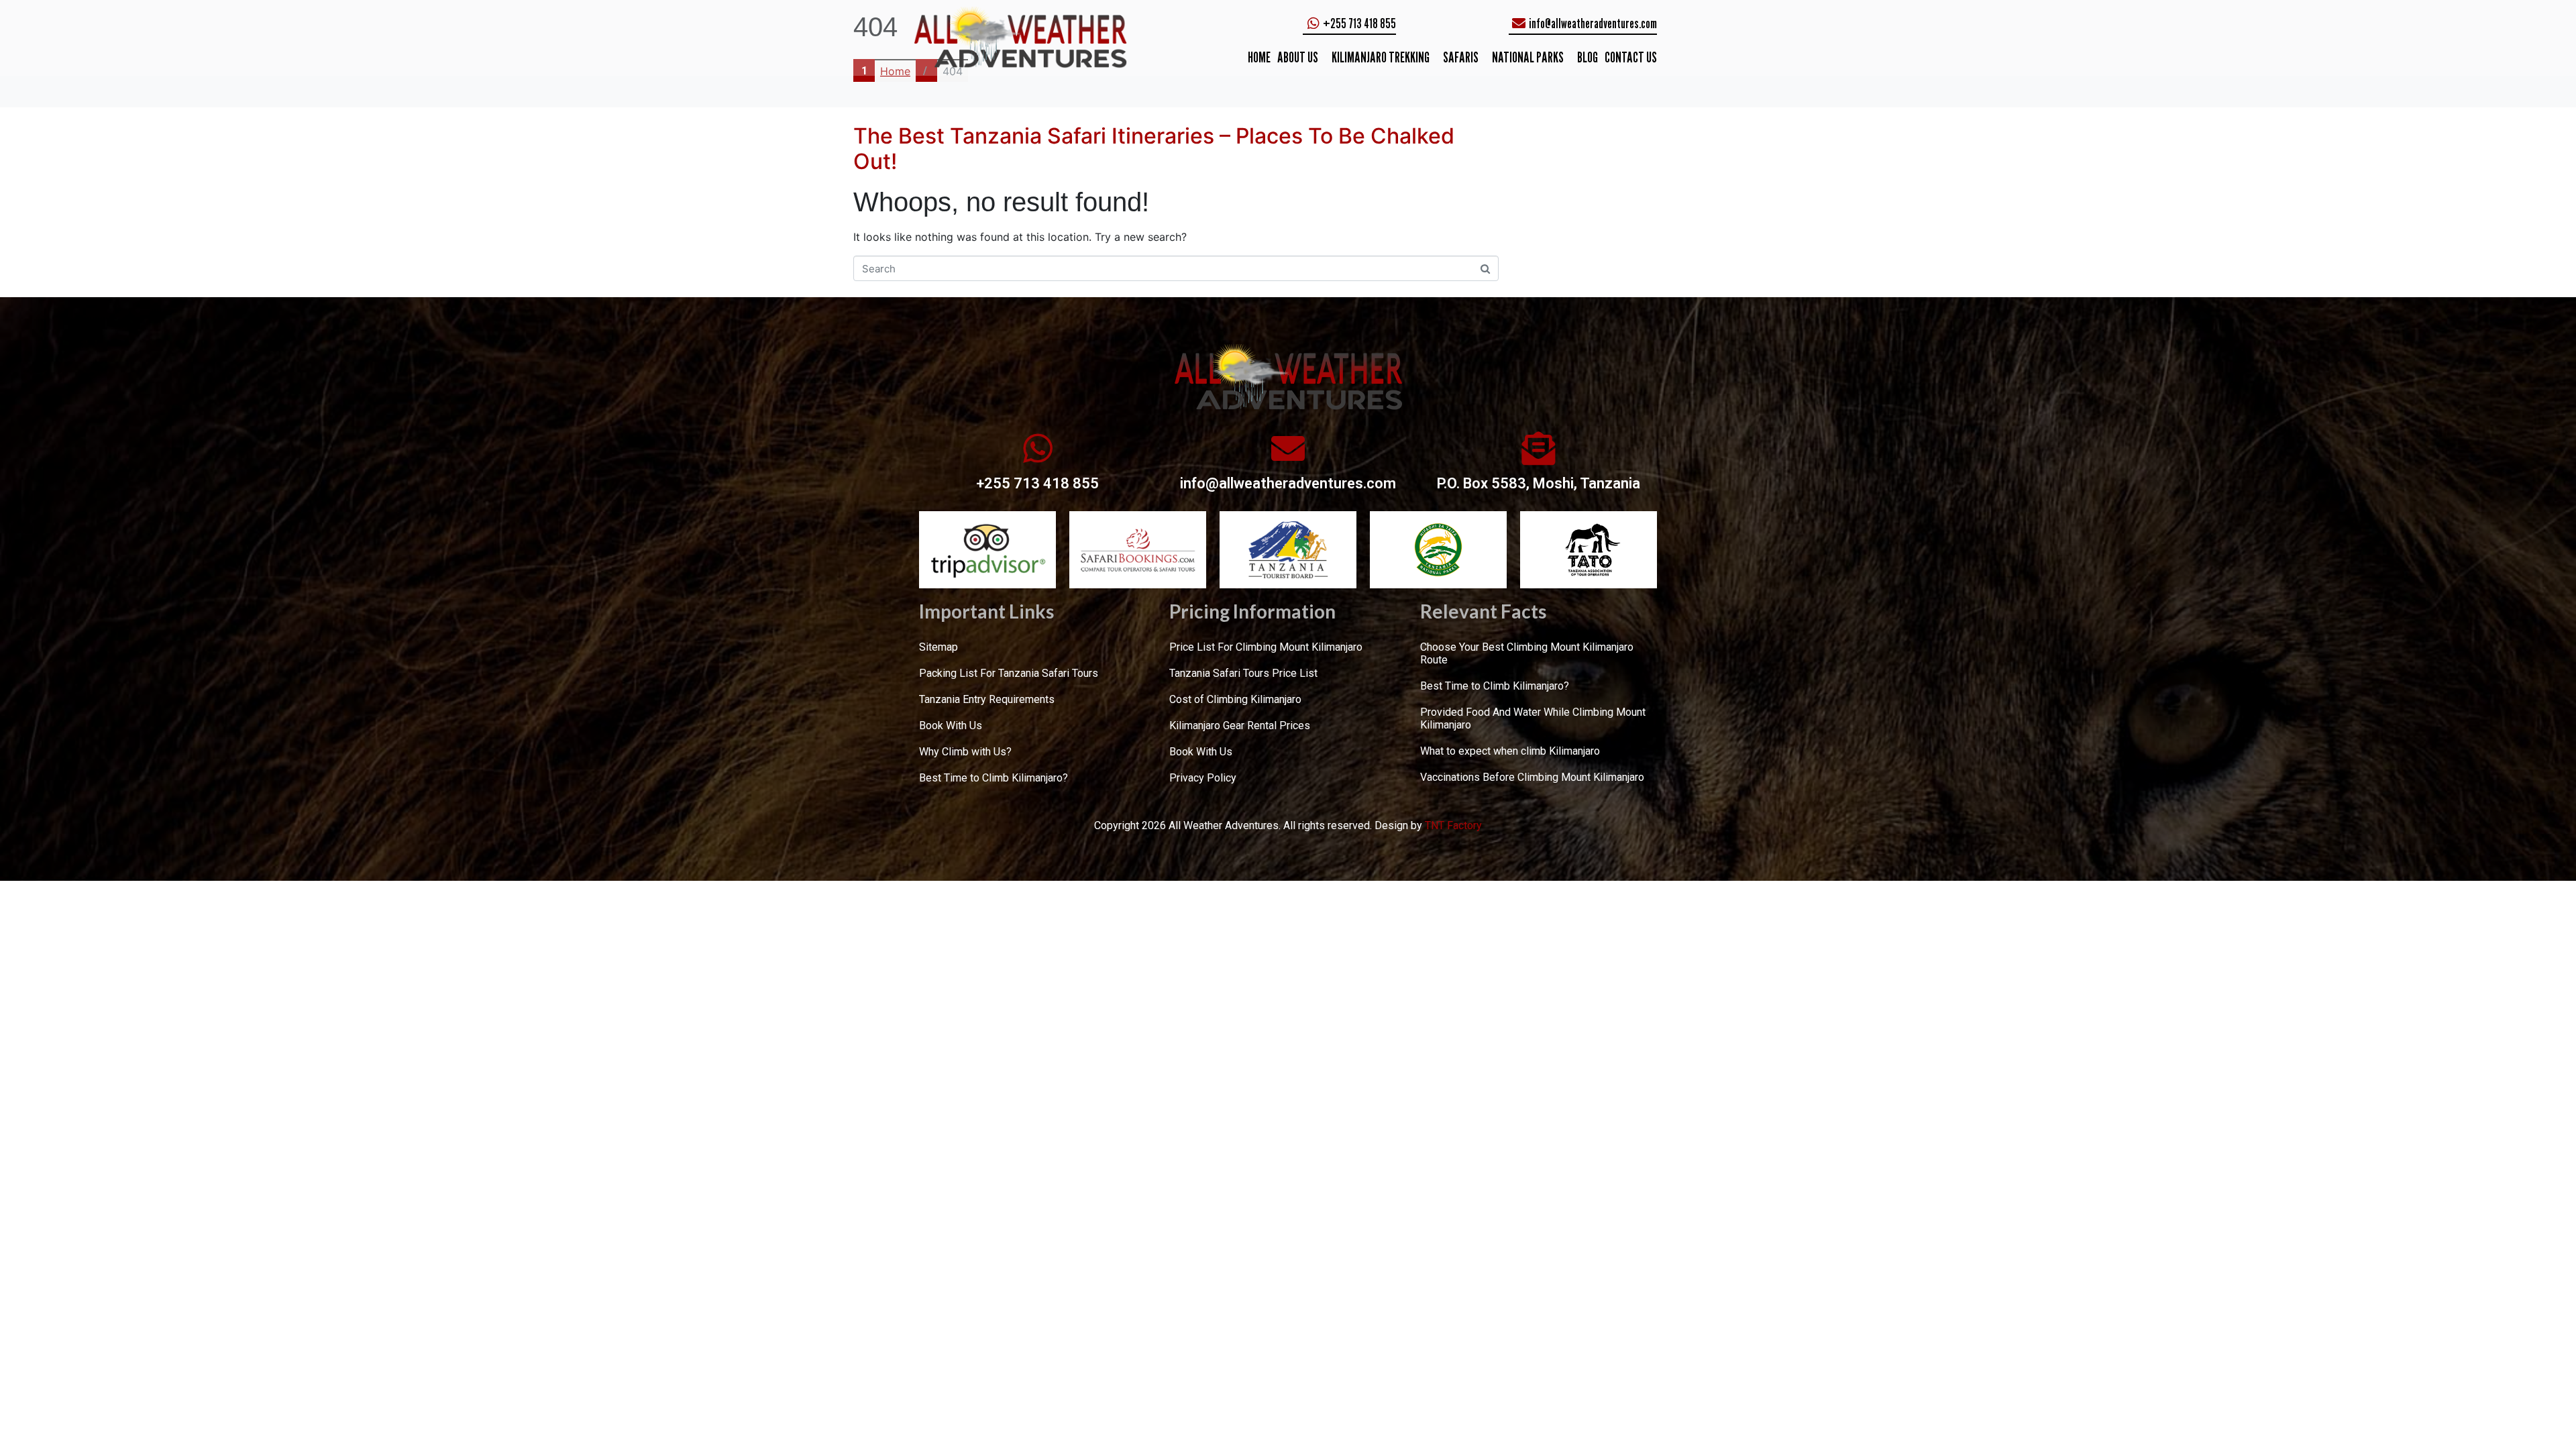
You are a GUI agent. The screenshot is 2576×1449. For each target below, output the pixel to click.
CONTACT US (1631, 57)
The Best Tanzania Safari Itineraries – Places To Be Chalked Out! (1154, 149)
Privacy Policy (1203, 778)
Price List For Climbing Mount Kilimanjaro (1266, 647)
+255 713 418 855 (1037, 483)
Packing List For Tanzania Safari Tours (1009, 673)
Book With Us (951, 726)
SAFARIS (1461, 57)
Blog (1588, 57)
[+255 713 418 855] (1038, 448)
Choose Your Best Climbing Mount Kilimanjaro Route (1527, 653)
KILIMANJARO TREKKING (1381, 57)
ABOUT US (1298, 57)
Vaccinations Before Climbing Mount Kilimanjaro (1532, 777)
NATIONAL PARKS (1528, 57)
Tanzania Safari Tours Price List (1243, 673)
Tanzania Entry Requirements (987, 699)
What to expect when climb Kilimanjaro (1510, 751)
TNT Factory (1453, 825)
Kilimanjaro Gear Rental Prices (1240, 726)
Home (1259, 57)
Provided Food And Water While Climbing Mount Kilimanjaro (1533, 718)
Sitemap (938, 647)
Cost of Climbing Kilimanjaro (1235, 699)
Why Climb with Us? (965, 752)
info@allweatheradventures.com (1288, 483)
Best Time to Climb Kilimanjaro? (994, 778)
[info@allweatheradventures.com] (1288, 448)
